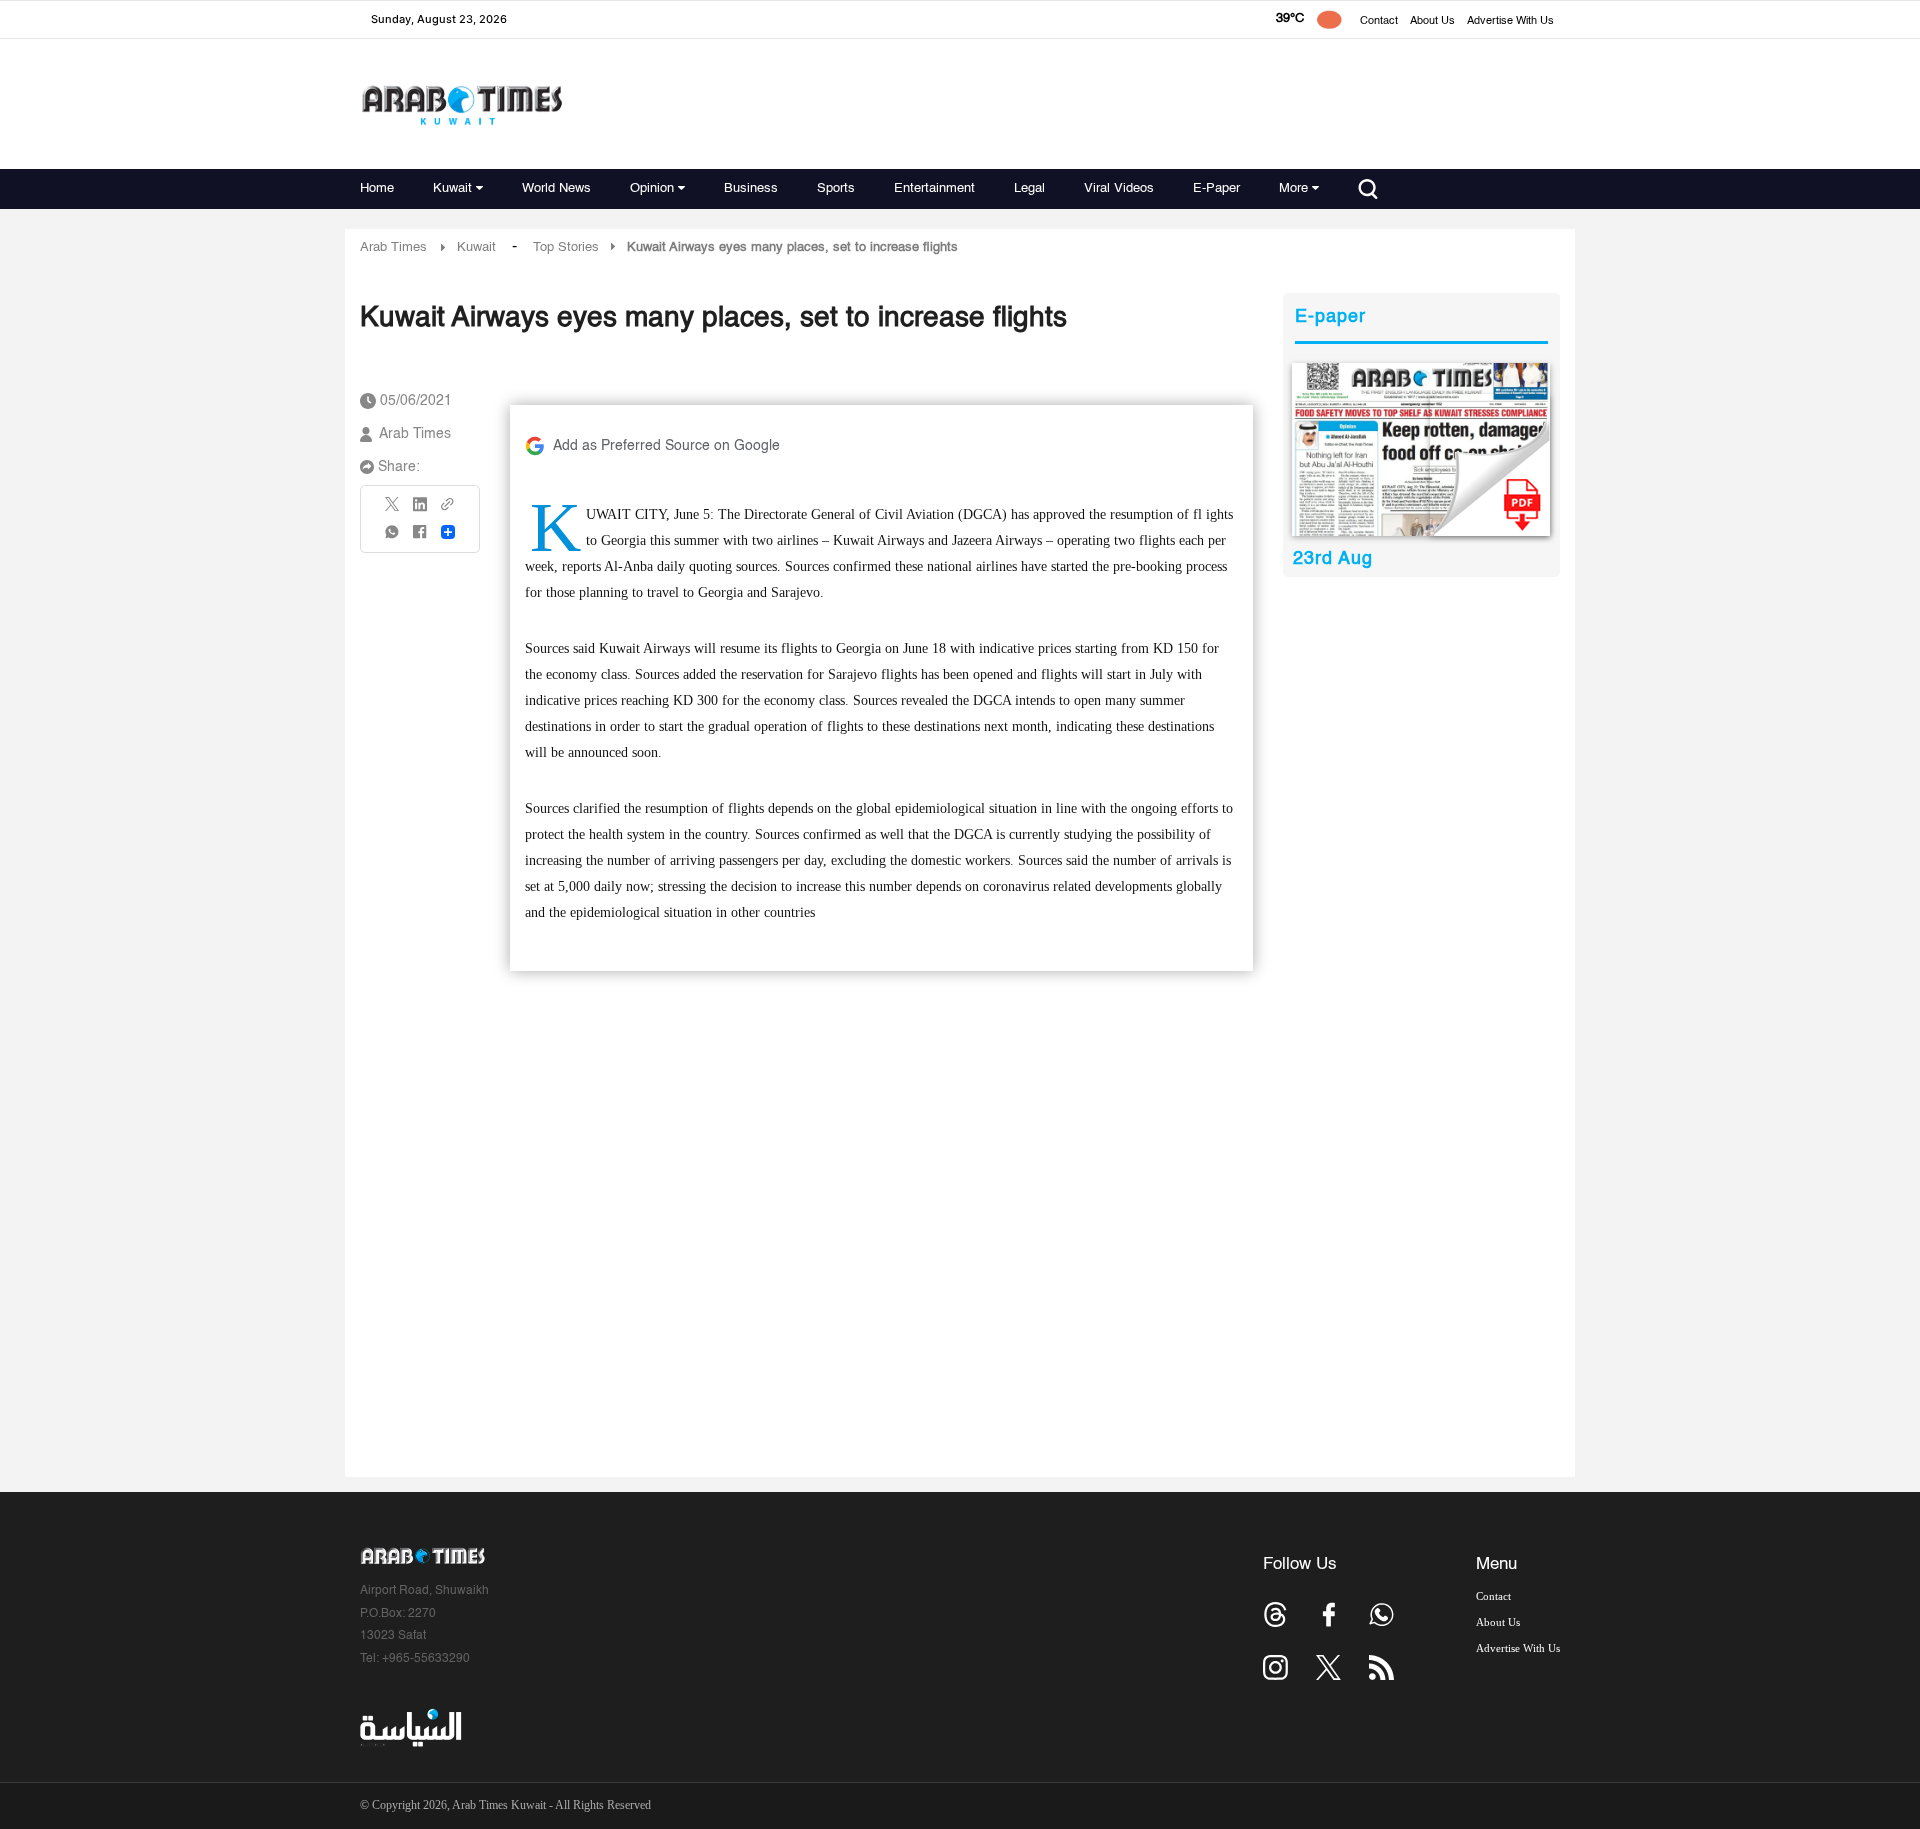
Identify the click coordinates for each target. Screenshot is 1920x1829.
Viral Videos (1119, 188)
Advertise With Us (1510, 21)
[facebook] (420, 538)
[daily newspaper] (1421, 449)
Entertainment (934, 188)
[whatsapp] (393, 538)
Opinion (652, 188)
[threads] (1275, 1614)
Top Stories (566, 247)
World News (556, 188)
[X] (393, 510)
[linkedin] (420, 511)
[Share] (448, 532)
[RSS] (1381, 1667)
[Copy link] (448, 510)
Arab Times (393, 247)
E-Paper (1216, 188)
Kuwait (452, 188)
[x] (1328, 1667)
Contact (1379, 21)
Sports (836, 188)
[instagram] (1275, 1667)
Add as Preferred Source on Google (666, 446)
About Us (1432, 21)
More (1293, 188)
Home (377, 188)
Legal (1029, 188)
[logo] (461, 104)
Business (751, 188)
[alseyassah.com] (409, 1728)
